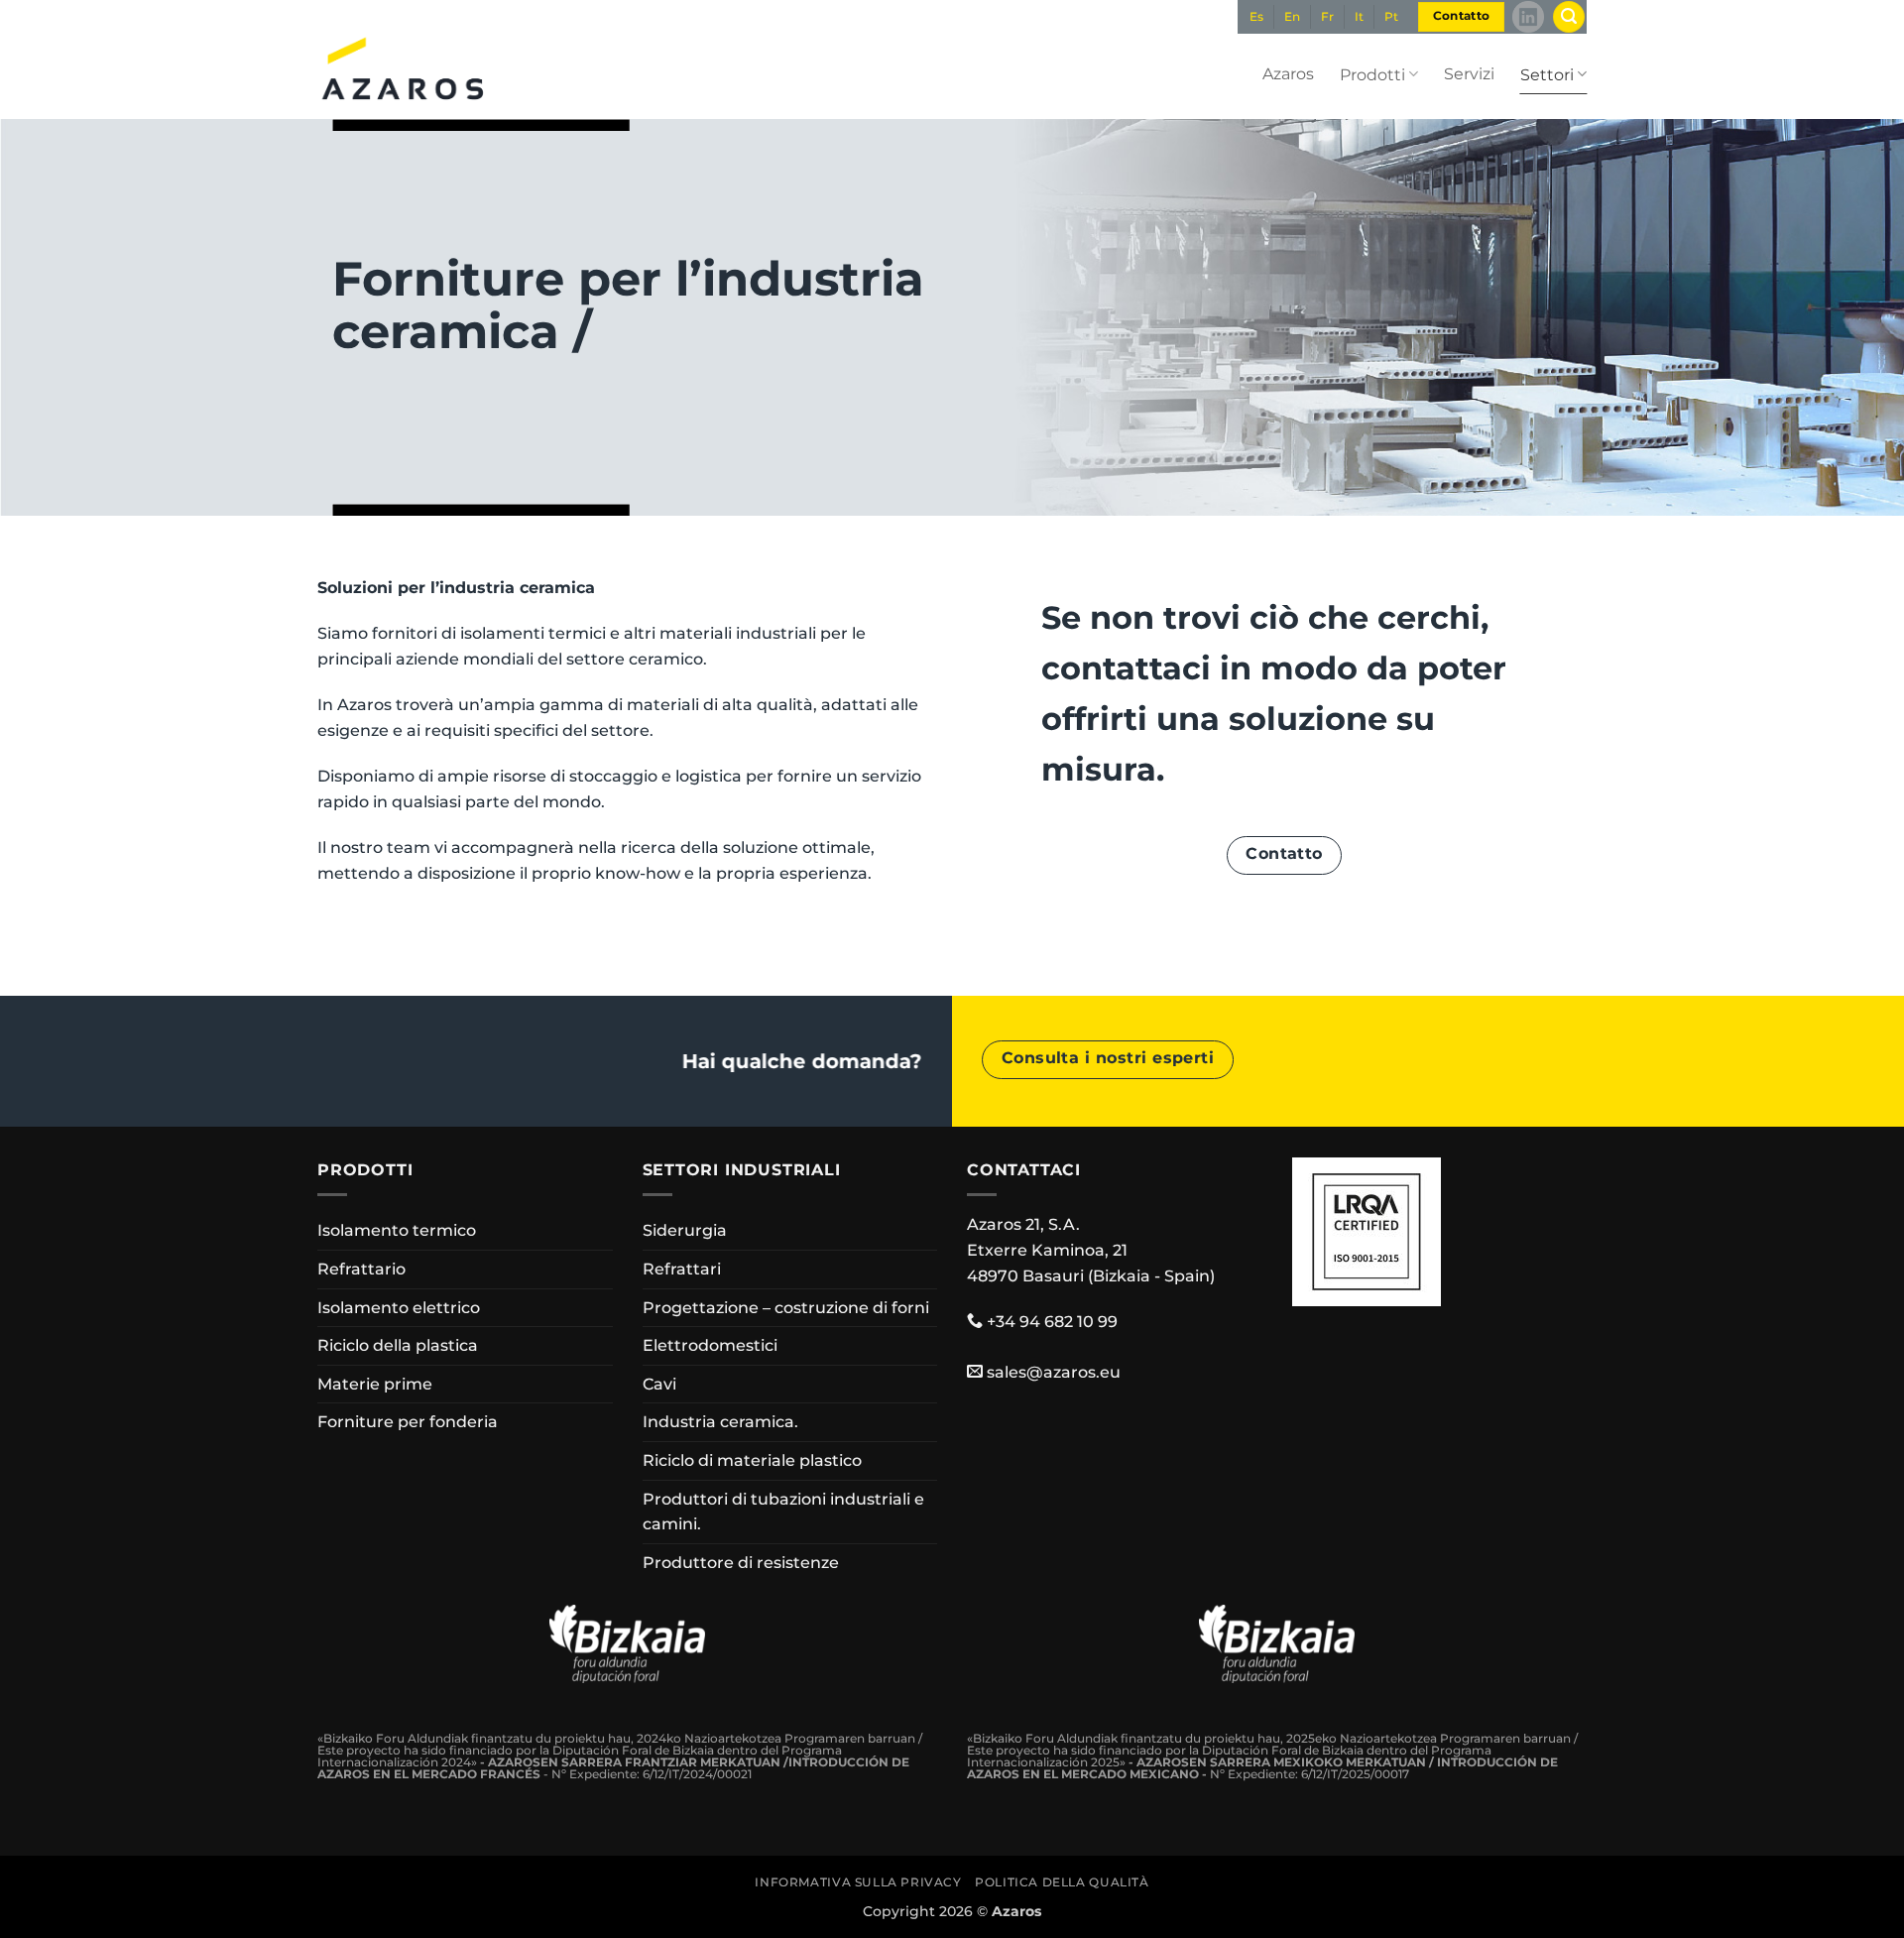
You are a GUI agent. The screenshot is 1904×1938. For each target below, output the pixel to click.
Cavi (659, 1384)
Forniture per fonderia (408, 1422)
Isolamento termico (397, 1230)
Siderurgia (685, 1230)
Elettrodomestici (710, 1345)
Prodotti (1372, 75)
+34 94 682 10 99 (1052, 1322)
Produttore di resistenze (741, 1563)
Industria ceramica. (720, 1422)
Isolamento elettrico (399, 1308)
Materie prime (375, 1384)
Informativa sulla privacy (858, 1882)
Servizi (1469, 74)
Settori (1547, 75)
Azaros (1288, 74)
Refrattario (361, 1269)
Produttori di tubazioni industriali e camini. (783, 1512)
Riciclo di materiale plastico (752, 1460)
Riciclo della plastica (398, 1345)
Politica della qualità (1062, 1882)
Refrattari (682, 1269)
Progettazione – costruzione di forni (786, 1308)
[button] (1569, 17)
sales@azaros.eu (1054, 1372)
